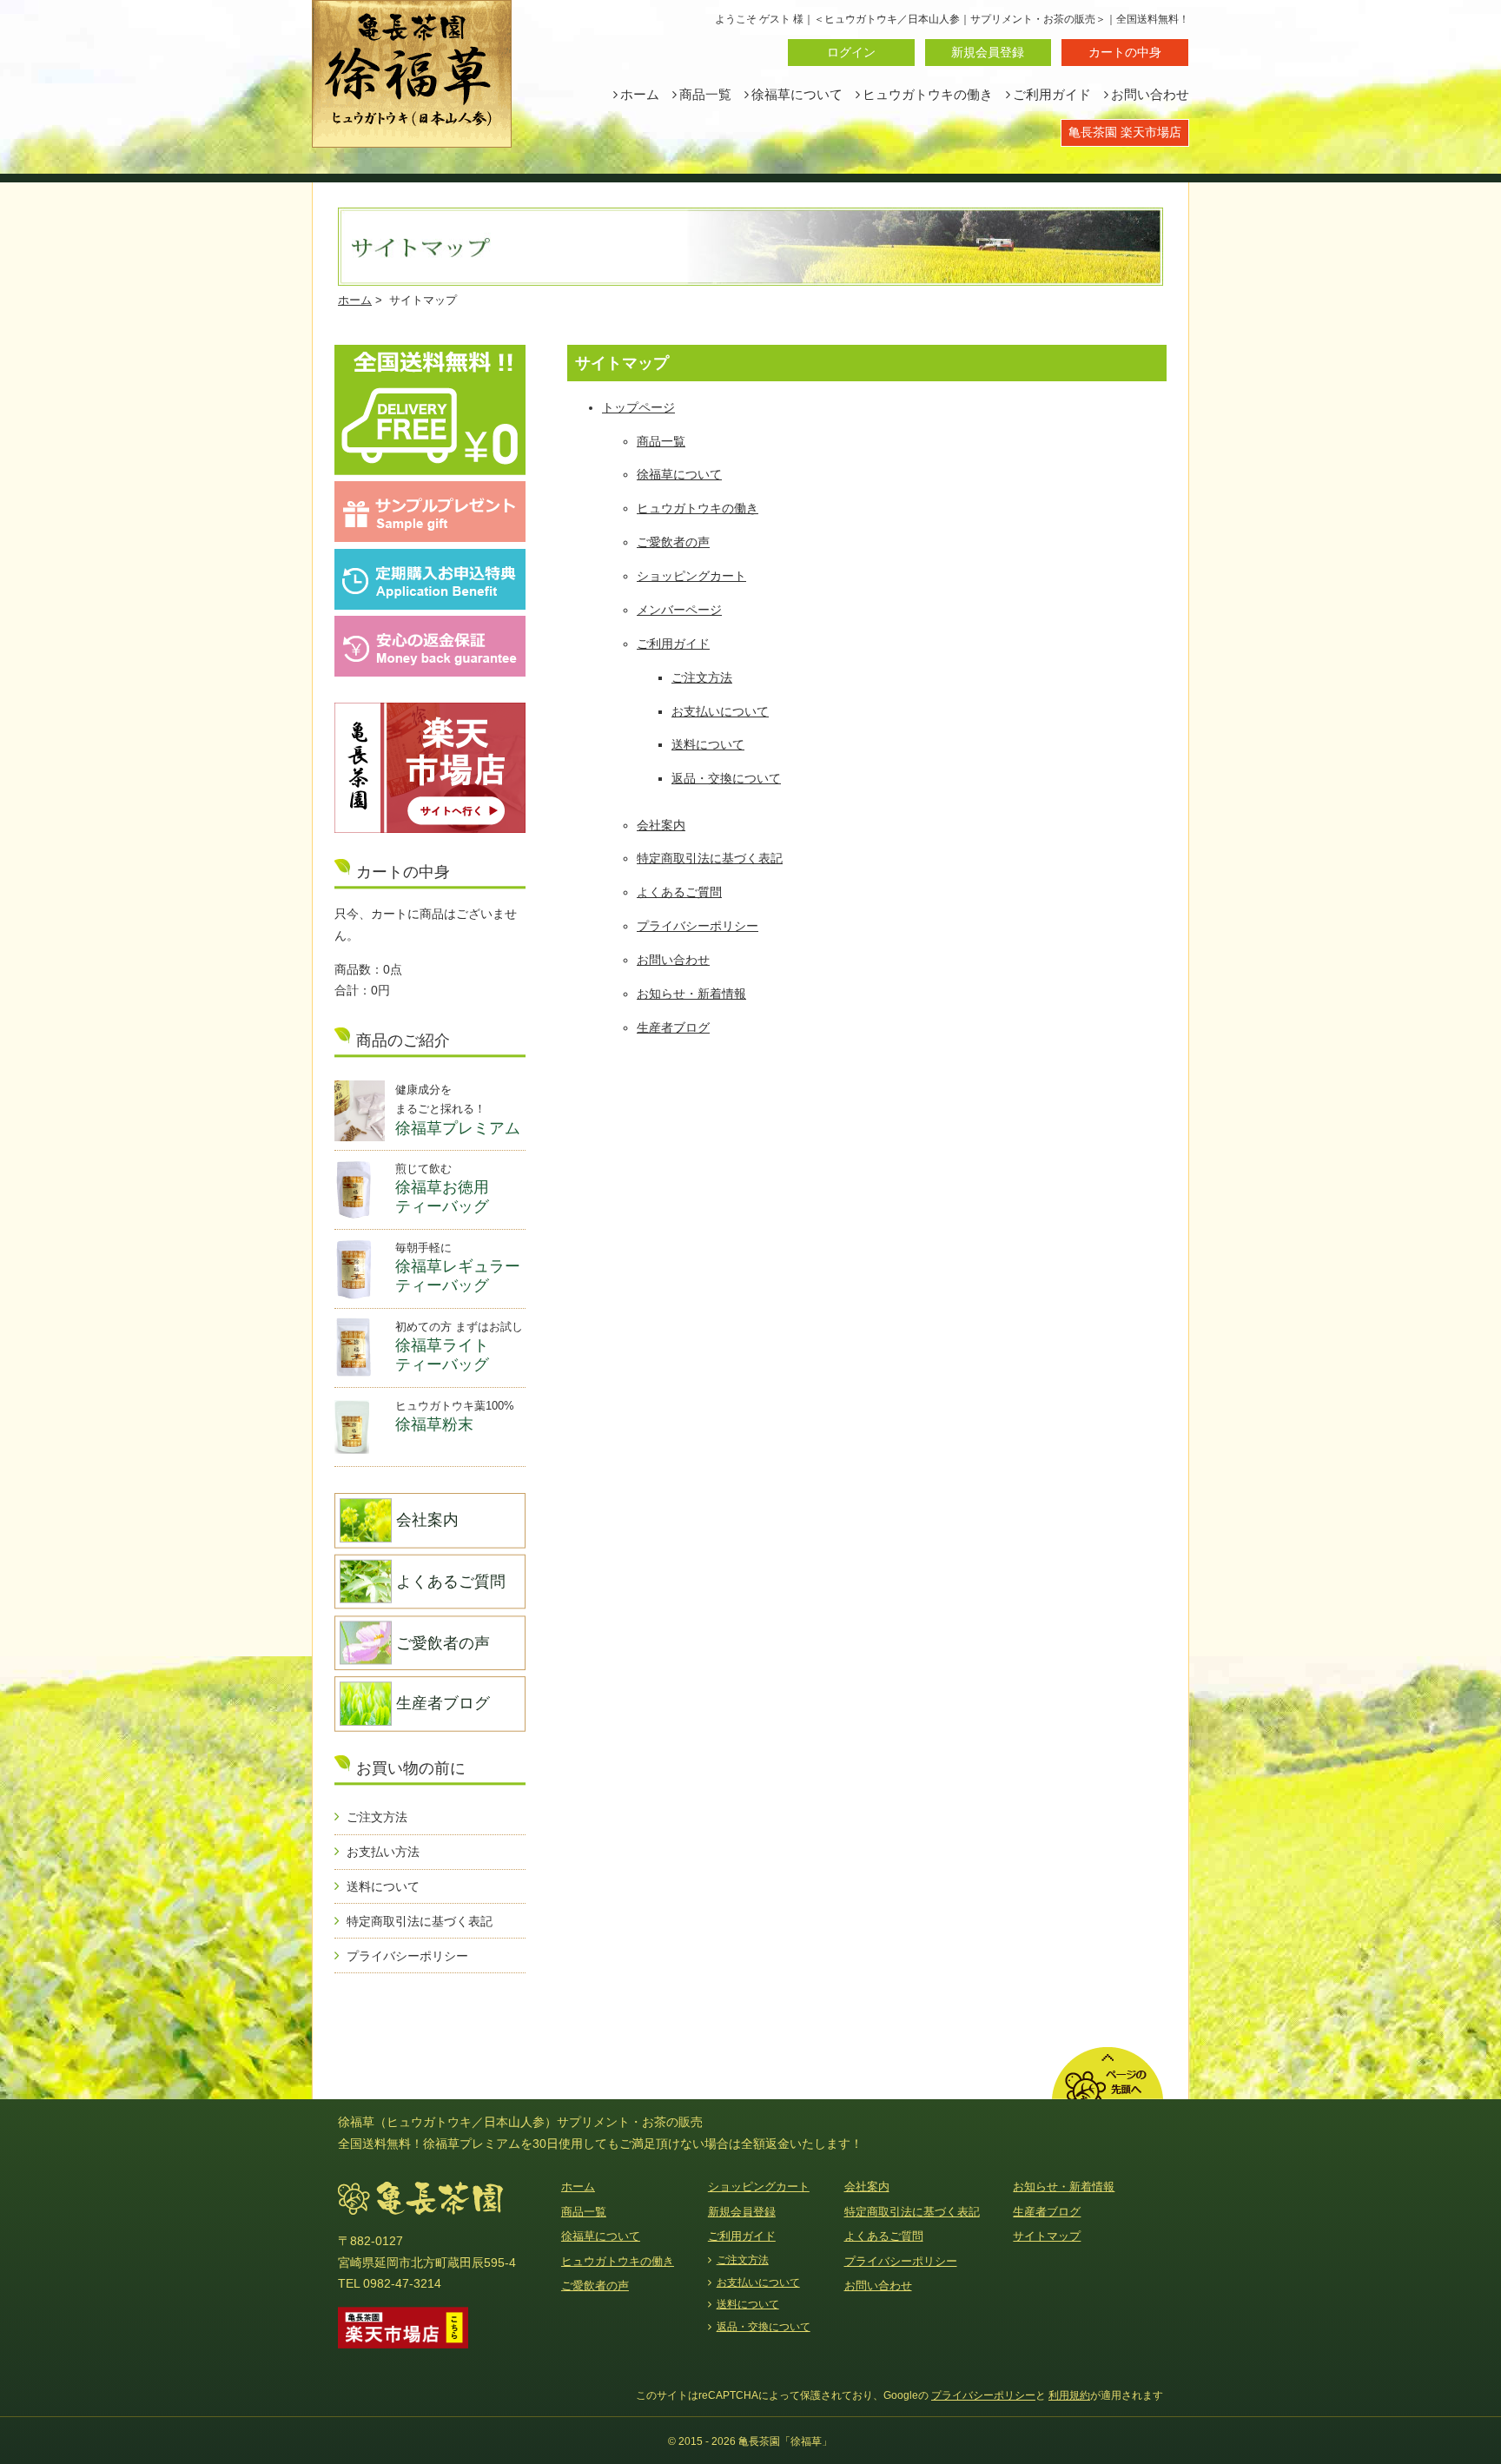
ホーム (640, 95)
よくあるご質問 (679, 892)
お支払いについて (720, 711)
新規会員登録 (988, 52)
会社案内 (661, 825)
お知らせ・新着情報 (691, 994)
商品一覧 (705, 95)
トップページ (638, 407)
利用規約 (1069, 2395)
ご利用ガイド (1052, 95)
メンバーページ (679, 610)
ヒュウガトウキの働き (928, 95)
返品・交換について (726, 778)
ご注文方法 (702, 677)
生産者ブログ (673, 1027)
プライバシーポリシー (698, 926)
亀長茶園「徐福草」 (412, 74)
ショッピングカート (691, 576)
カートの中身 (1125, 52)
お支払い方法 (383, 1852)
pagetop (1108, 2073)
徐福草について (797, 95)
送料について (708, 744)
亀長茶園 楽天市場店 (1125, 132)
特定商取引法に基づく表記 (710, 858)
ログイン (851, 52)
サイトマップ (1047, 2236)
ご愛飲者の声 (673, 542)
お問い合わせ (1150, 95)
